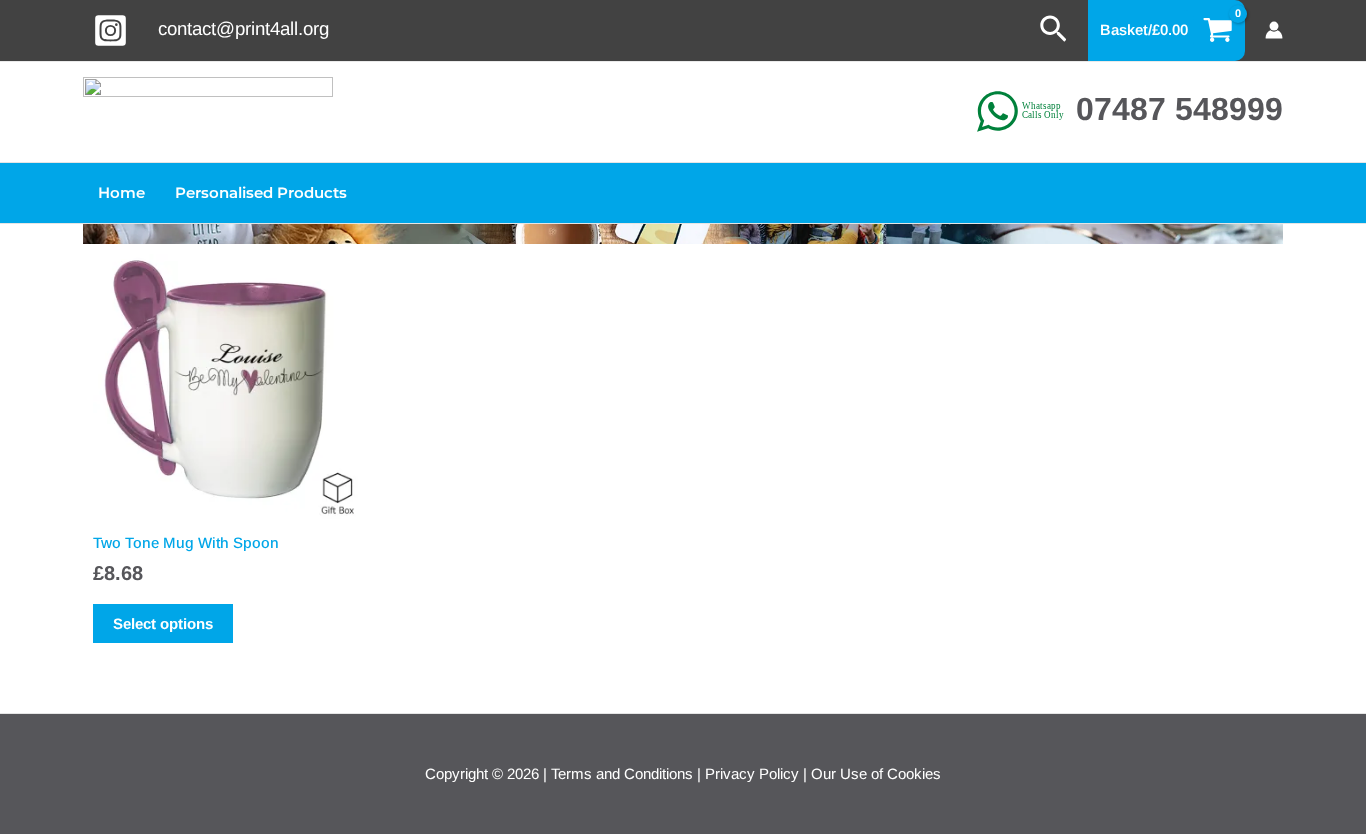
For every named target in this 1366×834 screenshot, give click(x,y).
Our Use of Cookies (876, 773)
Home (121, 192)
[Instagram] (110, 30)
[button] (1053, 30)
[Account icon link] (1274, 30)
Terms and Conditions (622, 773)
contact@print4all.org (243, 28)
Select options (163, 623)
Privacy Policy (752, 773)
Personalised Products (261, 192)
